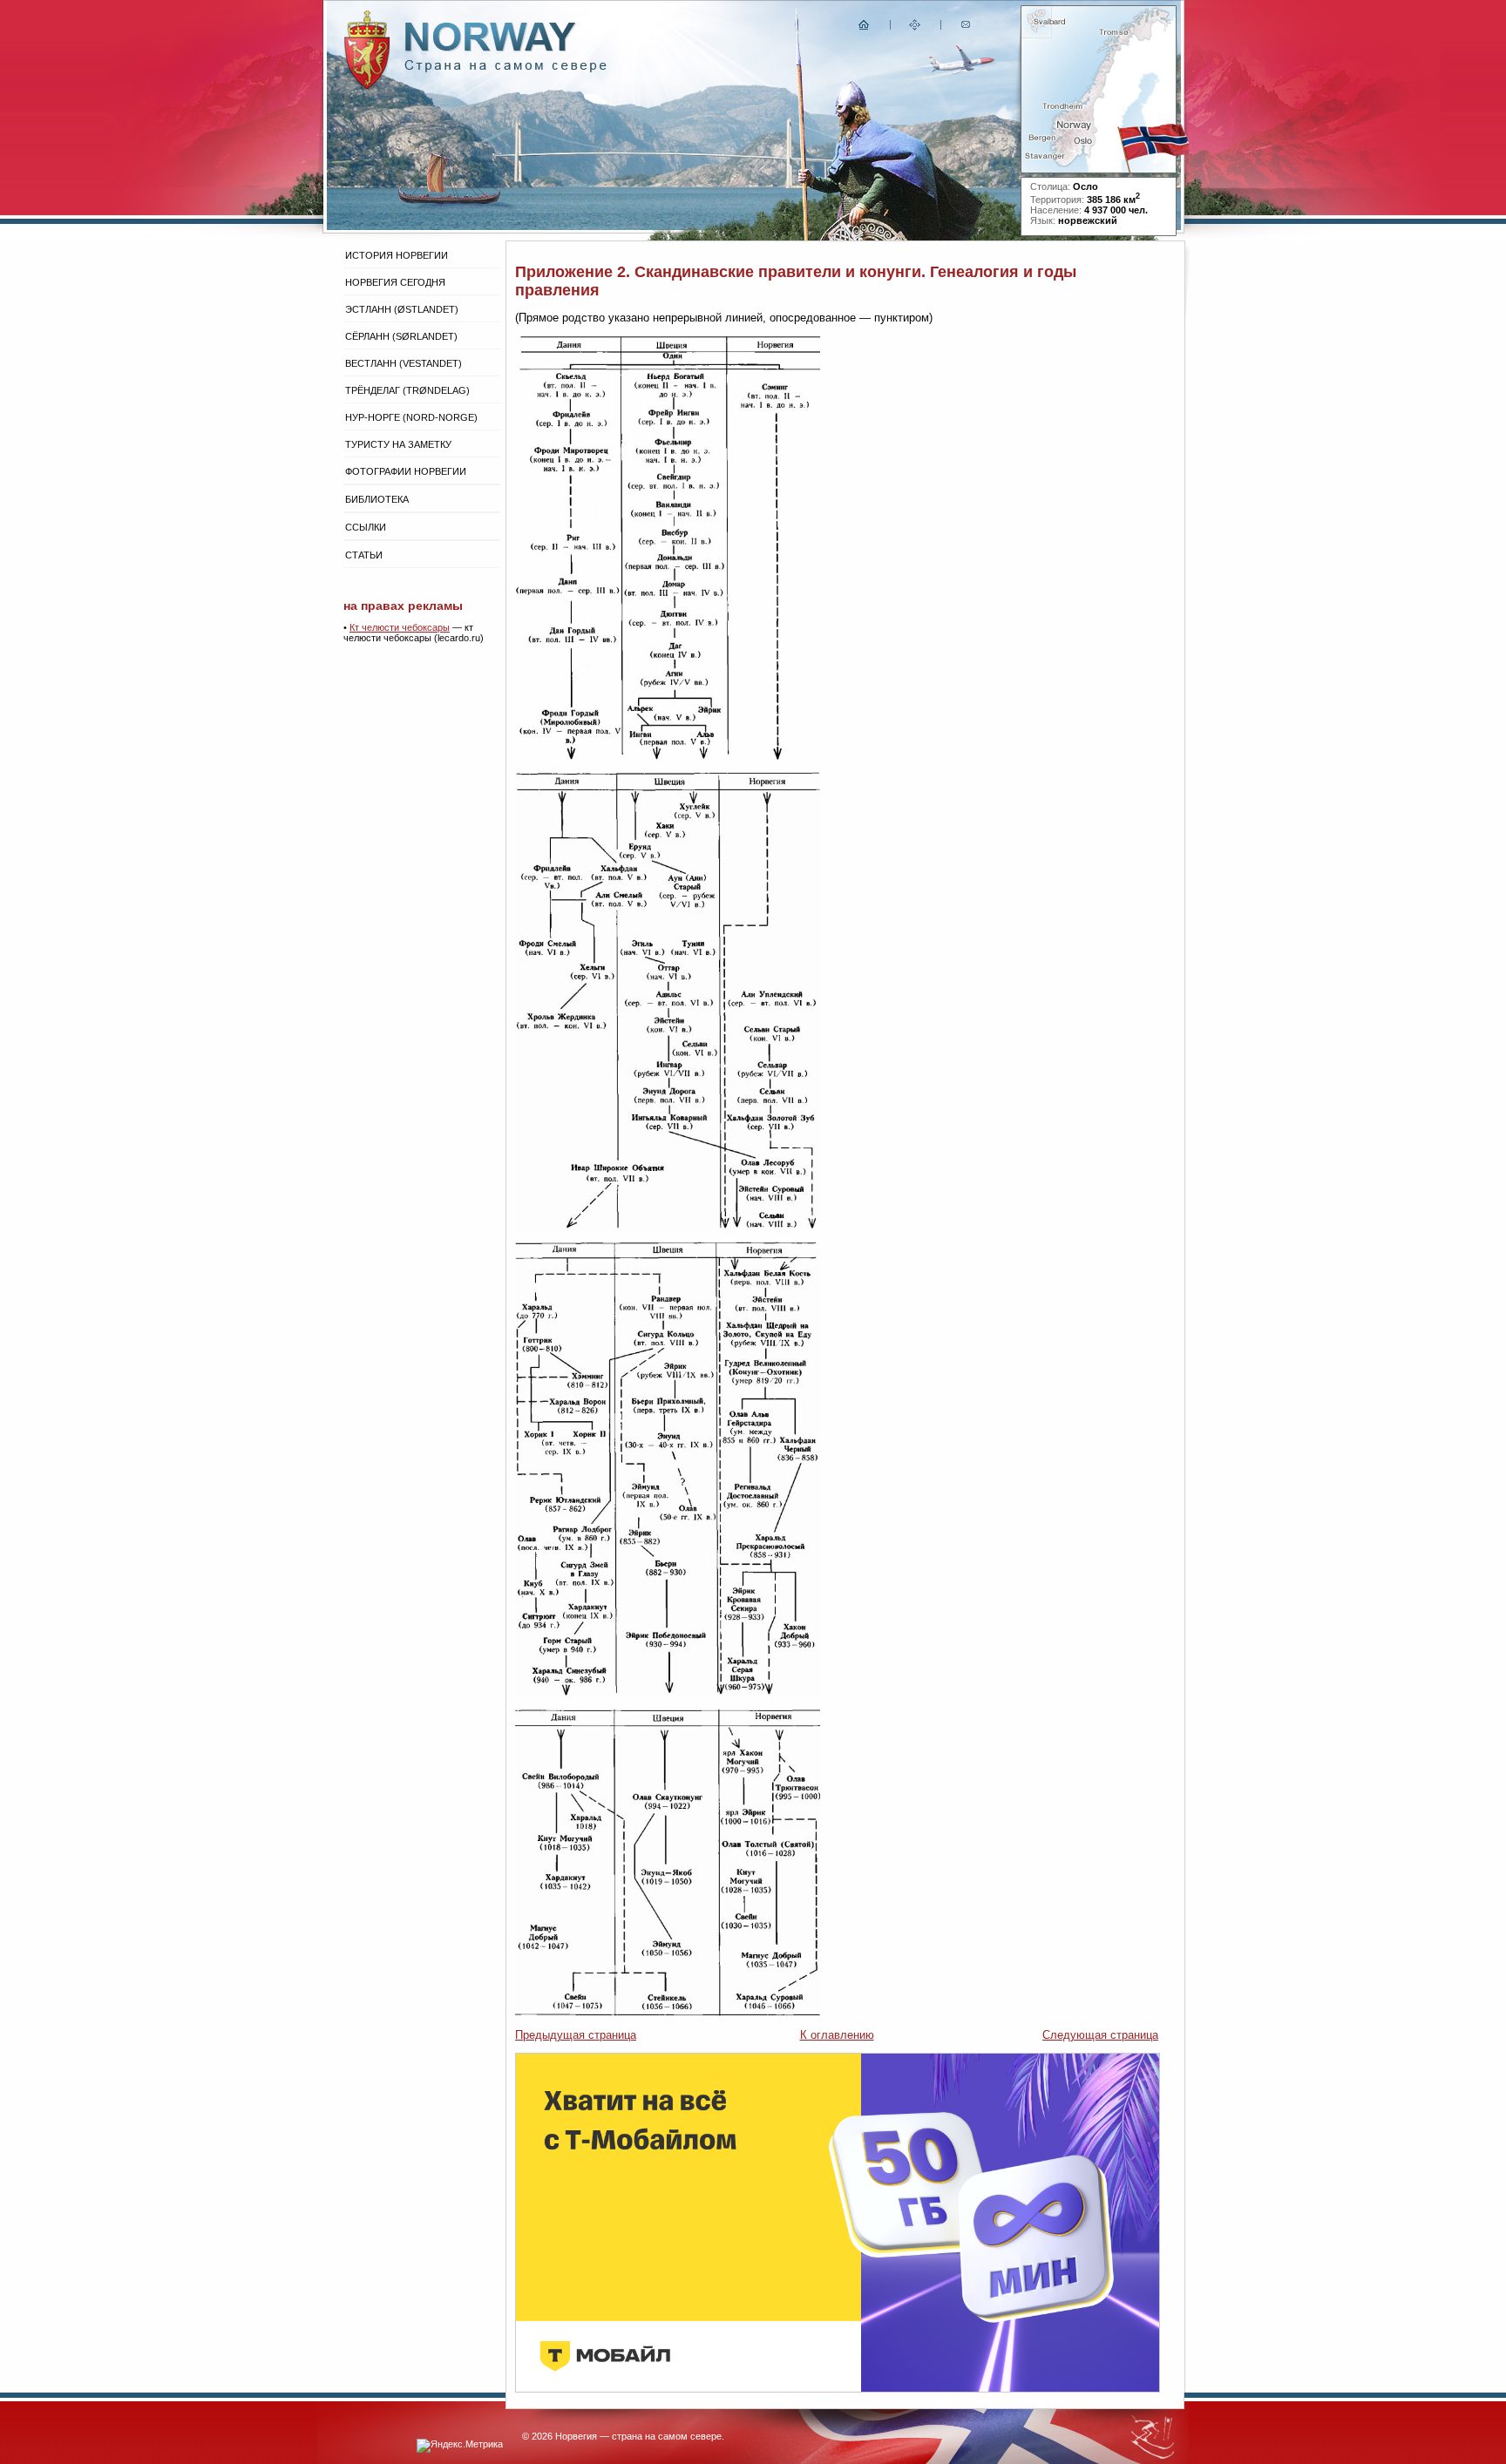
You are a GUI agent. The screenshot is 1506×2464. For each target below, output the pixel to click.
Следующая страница (1100, 2035)
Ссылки (366, 527)
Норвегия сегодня (395, 282)
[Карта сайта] (915, 28)
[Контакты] (967, 28)
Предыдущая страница (576, 2035)
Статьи (364, 555)
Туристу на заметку (398, 444)
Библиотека (377, 499)
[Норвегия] (506, 68)
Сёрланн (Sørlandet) (401, 336)
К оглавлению (837, 2035)
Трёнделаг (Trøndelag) (407, 390)
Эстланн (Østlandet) (402, 309)
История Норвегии (397, 255)
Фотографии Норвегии (406, 471)
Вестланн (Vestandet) (404, 363)
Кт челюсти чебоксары (400, 627)
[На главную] (865, 28)
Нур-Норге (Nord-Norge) (411, 417)
